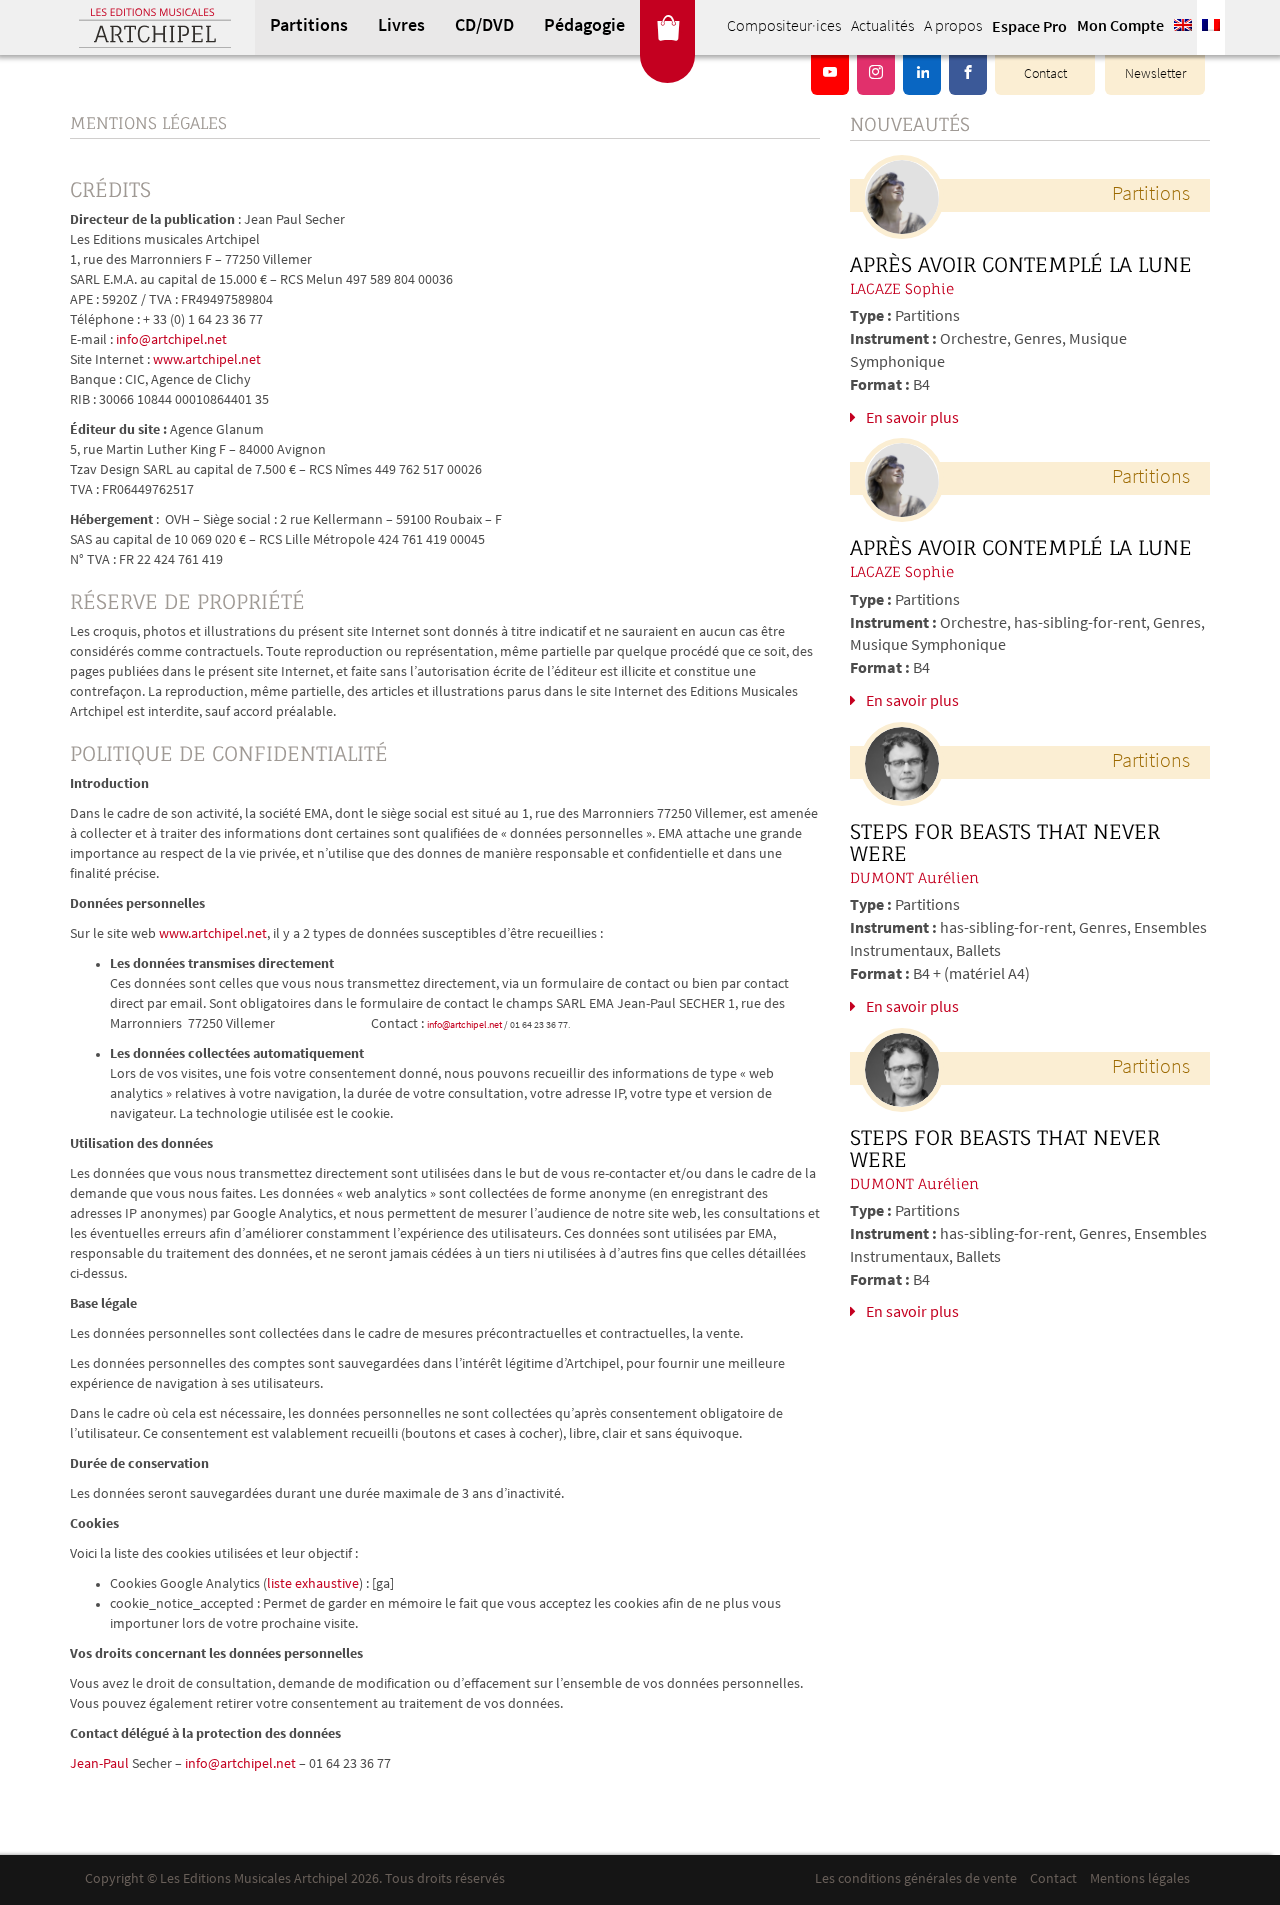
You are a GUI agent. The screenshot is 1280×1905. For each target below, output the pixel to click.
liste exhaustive (313, 1584)
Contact (1045, 74)
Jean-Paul (99, 1764)
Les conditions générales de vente (916, 1879)
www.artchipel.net (207, 360)
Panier (667, 27)
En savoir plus (912, 419)
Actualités (882, 27)
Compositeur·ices (784, 27)
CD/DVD (484, 27)
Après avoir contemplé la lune (1021, 265)
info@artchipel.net (171, 340)
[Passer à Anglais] (1183, 27)
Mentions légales (1140, 1879)
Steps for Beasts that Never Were (1005, 843)
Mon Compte (1120, 27)
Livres (401, 27)
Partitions (309, 27)
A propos (953, 27)
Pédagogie (584, 27)
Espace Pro (1029, 28)
